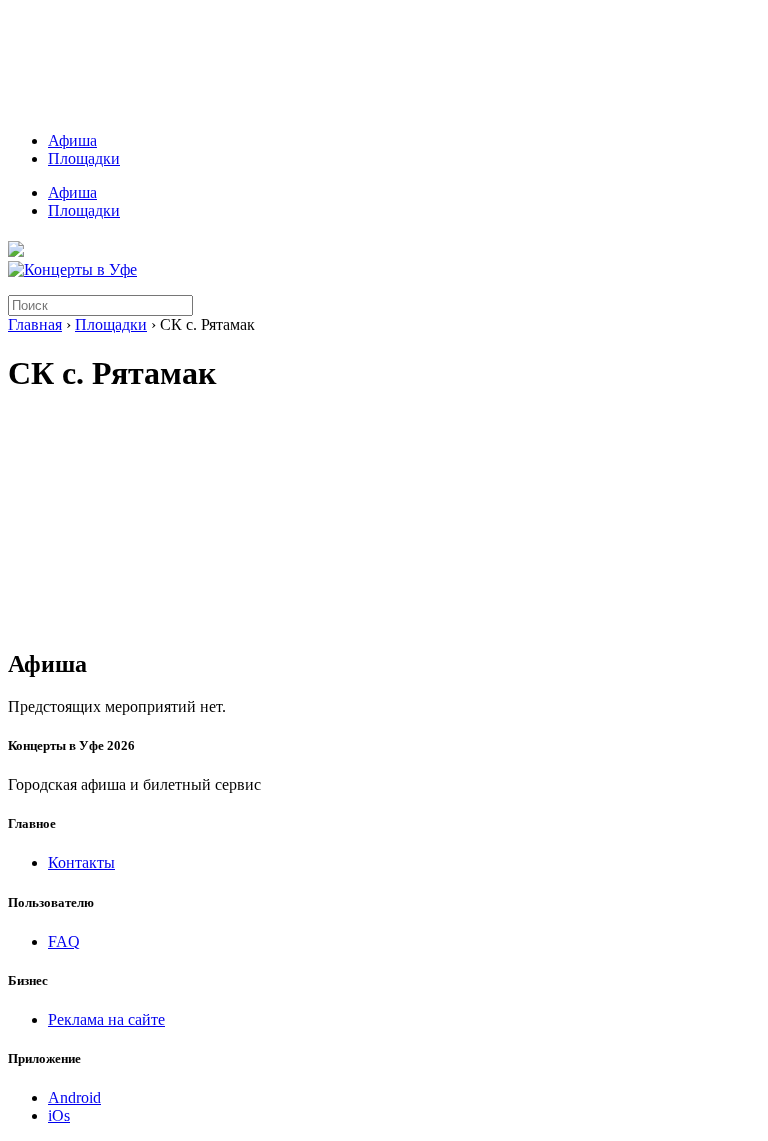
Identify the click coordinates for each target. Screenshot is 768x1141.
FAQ (64, 941)
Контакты (81, 862)
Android (74, 1097)
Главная (35, 324)
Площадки (84, 158)
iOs (59, 1115)
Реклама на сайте (106, 1019)
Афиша (72, 140)
